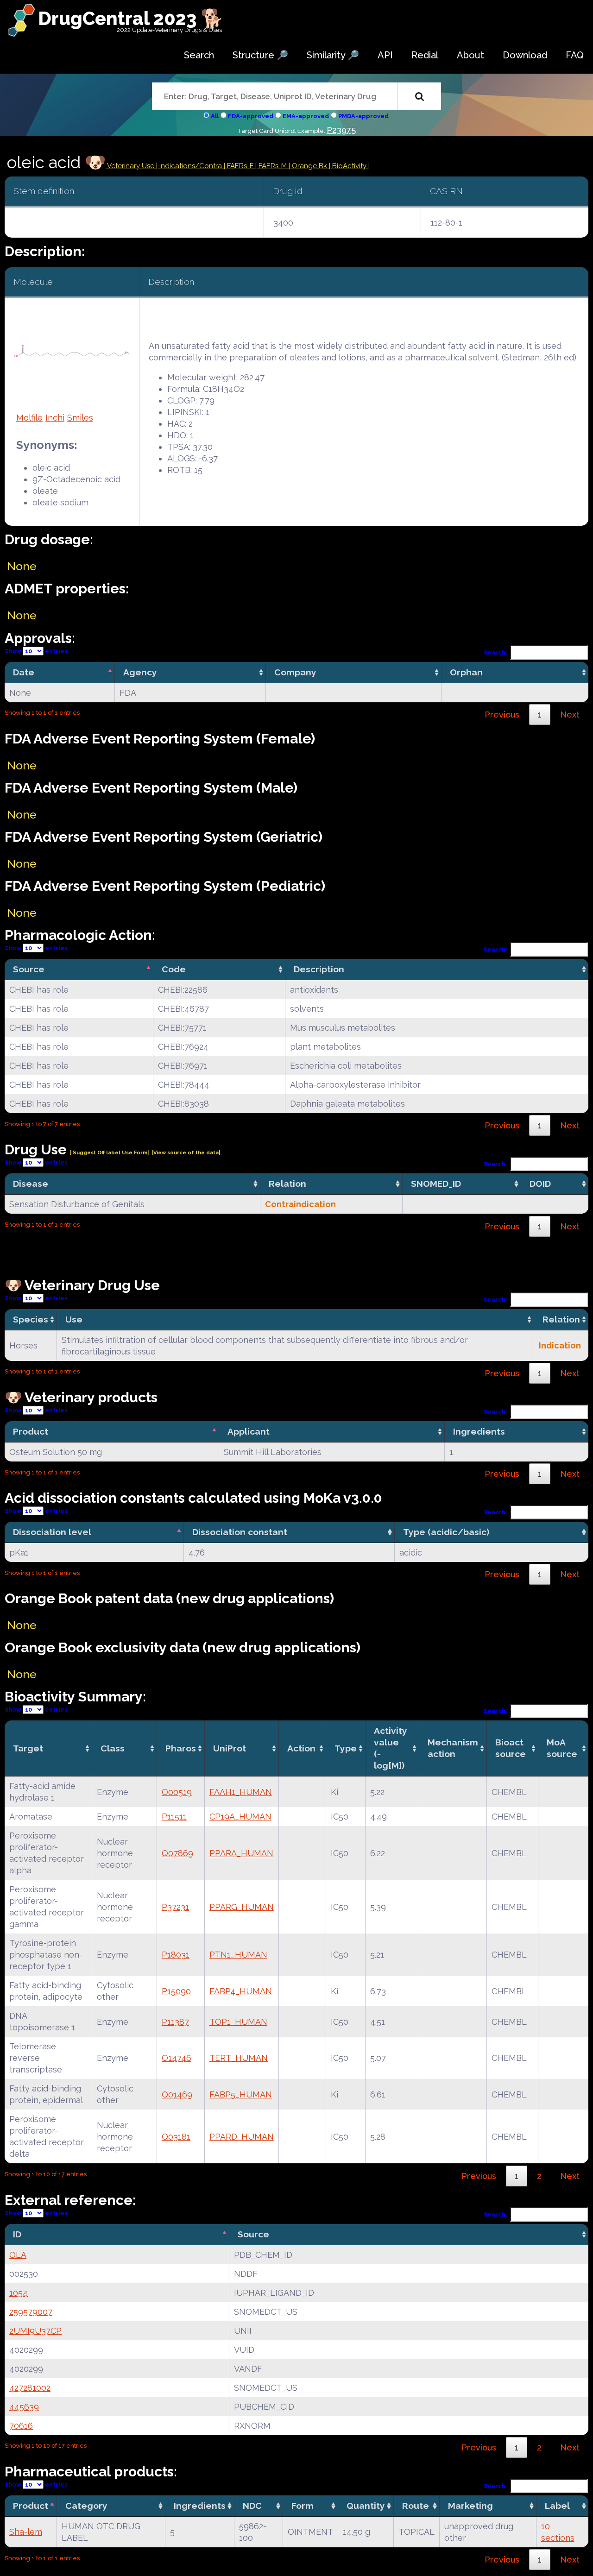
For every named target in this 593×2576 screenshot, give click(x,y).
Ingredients (479, 1431)
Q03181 (176, 2137)
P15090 (176, 1991)
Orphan (466, 672)
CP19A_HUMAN (240, 1817)
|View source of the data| (186, 1153)
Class (113, 1748)
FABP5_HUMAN (241, 2094)
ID (17, 2234)
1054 (19, 2293)
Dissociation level (52, 1532)
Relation (287, 1184)
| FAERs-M (272, 166)
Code (174, 969)
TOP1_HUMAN (238, 2022)
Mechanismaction (453, 1748)
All (215, 116)
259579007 (31, 2312)
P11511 (174, 1817)
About (470, 55)
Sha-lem (26, 2532)
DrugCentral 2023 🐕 (131, 18)
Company (295, 672)
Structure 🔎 (260, 55)
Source (29, 969)
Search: (495, 652)
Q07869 (177, 1853)
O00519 (177, 1792)
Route (416, 2506)
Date (24, 672)
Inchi (55, 418)
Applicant (249, 1431)
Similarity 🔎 (333, 55)
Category (86, 2506)
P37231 (175, 1907)
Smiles (80, 418)
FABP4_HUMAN (241, 1991)
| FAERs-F (240, 166)
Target (28, 1748)
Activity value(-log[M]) (391, 1748)
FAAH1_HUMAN (241, 1792)
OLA (18, 2255)
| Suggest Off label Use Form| (109, 1153)
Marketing (470, 2506)
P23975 (341, 130)
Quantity (366, 2506)
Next (570, 715)
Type (346, 1748)
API (385, 55)
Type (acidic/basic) (446, 1532)
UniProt (230, 1748)
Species (31, 1319)
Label (557, 2506)
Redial (425, 55)
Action (301, 1748)
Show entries (36, 651)
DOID (540, 1184)
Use (74, 1319)
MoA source (562, 1748)
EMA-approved (306, 116)
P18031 (176, 1955)
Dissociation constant (240, 1532)
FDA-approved (251, 116)
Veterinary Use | (132, 166)
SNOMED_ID (436, 1184)
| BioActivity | (349, 166)
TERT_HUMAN (239, 2058)
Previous (502, 715)
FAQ (575, 55)
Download (525, 55)
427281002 (30, 2388)
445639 (24, 2407)
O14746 (177, 2058)
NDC (252, 2506)
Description (319, 969)
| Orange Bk (309, 166)
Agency (140, 672)
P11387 (175, 2022)
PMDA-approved (363, 116)
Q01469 (177, 2094)
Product (31, 1431)
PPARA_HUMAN (241, 1853)
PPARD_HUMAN (242, 2137)
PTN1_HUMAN (238, 1955)
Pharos (181, 1748)
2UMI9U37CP (35, 2331)
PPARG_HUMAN (242, 1907)
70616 (21, 2426)
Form (303, 2506)
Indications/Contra (192, 166)
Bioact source (511, 1748)
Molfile (29, 418)
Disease (31, 1184)
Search (199, 55)
